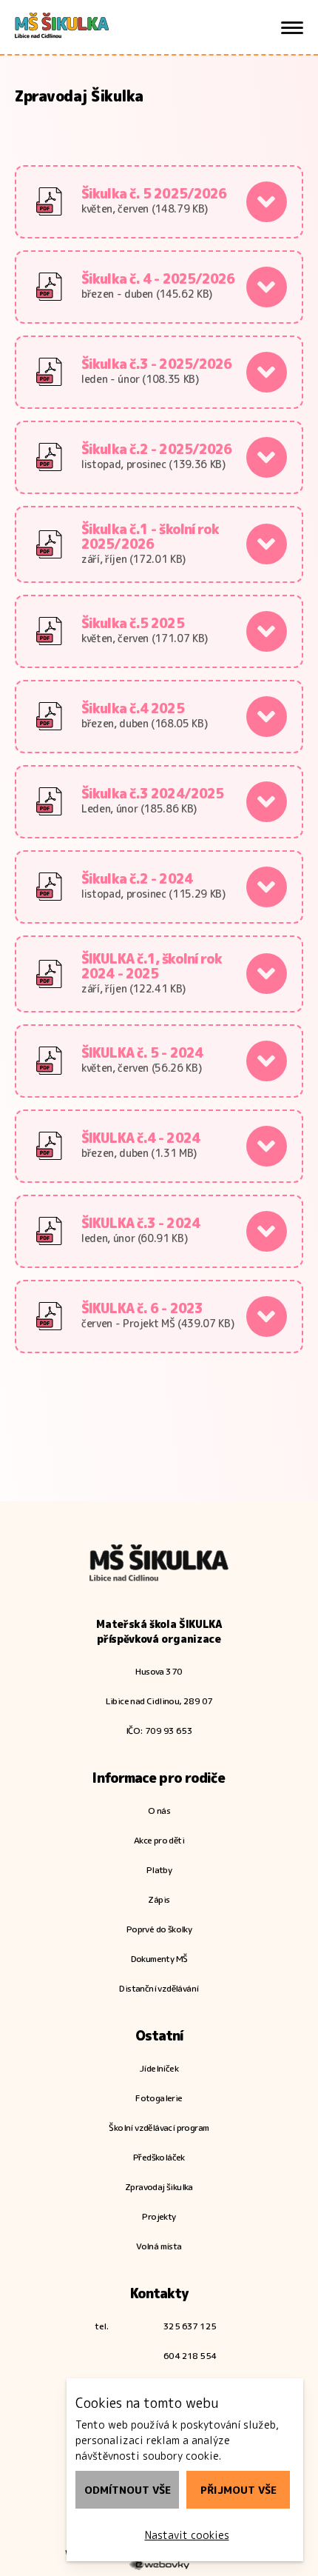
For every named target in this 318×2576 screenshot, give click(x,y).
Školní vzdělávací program (159, 2128)
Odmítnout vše (128, 2490)
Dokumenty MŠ (159, 1959)
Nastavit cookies (187, 2535)
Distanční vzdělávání (159, 1988)
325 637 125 (190, 2326)
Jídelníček (159, 2068)
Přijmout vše (238, 2490)
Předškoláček (159, 2157)
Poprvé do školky (159, 1929)
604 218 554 (190, 2356)
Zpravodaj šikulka (159, 2187)
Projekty (159, 2216)
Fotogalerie (159, 2098)
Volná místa (159, 2246)
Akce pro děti (159, 1840)
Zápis (159, 1899)
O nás (159, 1811)
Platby (159, 1870)
